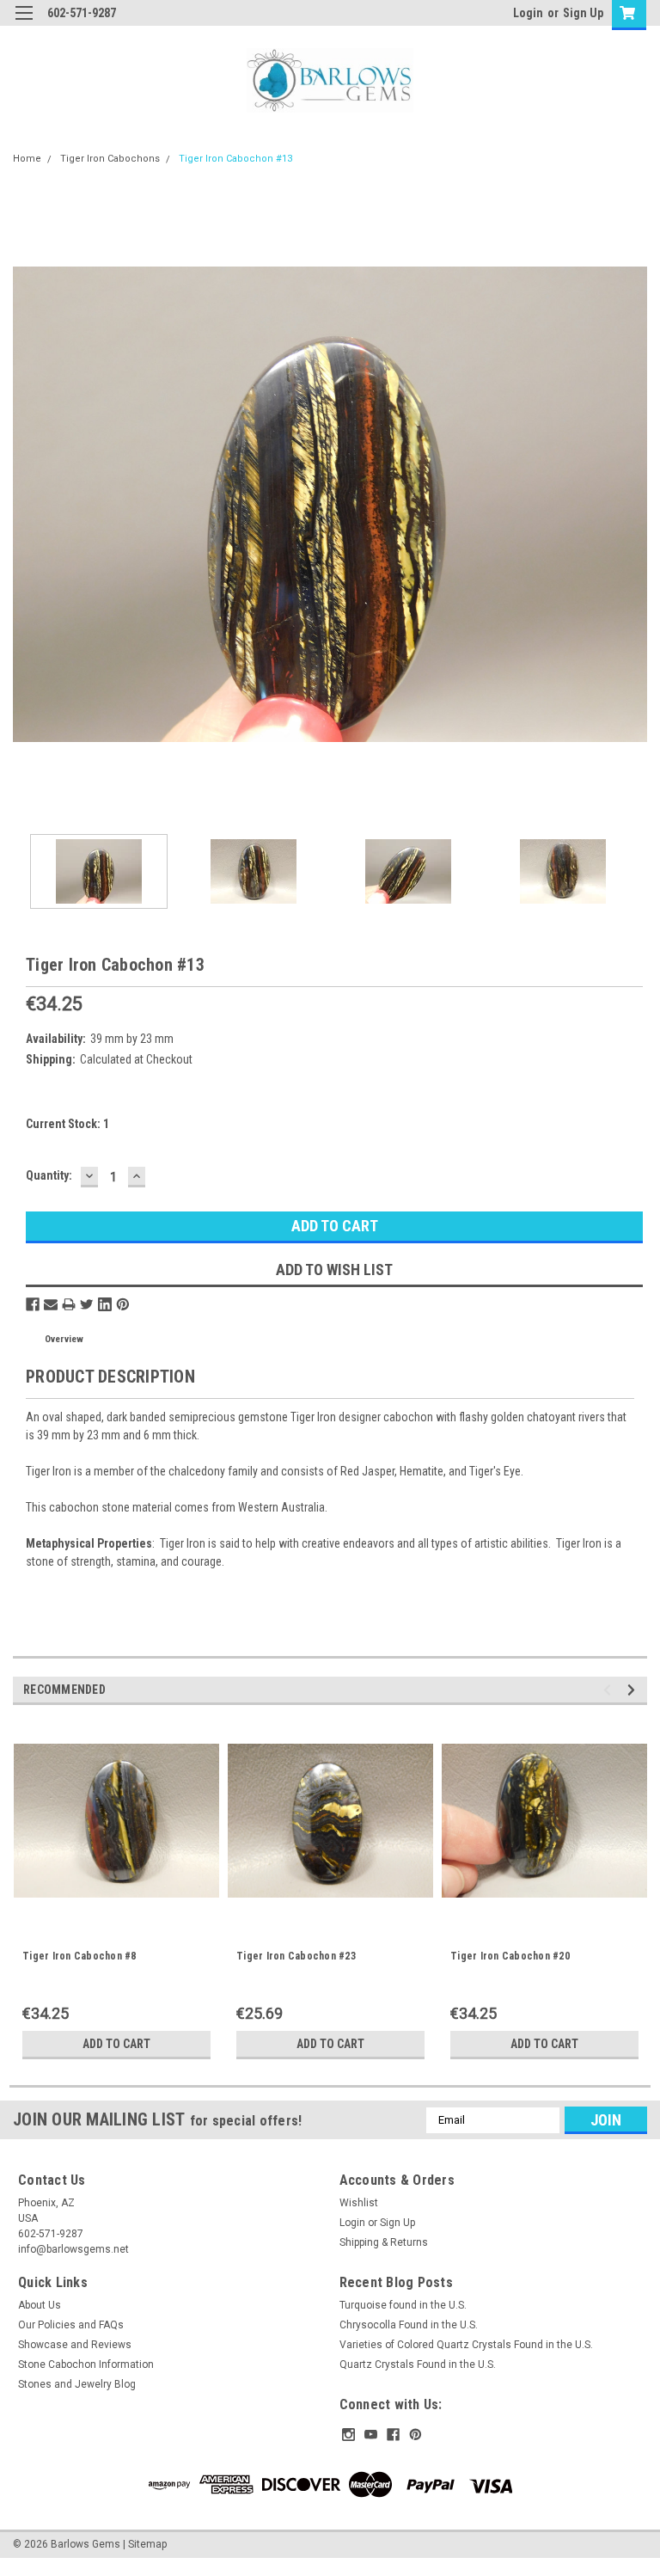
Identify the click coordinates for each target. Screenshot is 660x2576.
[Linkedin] (105, 1304)
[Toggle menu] (24, 24)
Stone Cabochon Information (86, 2364)
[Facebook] (33, 1304)
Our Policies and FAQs (71, 2325)
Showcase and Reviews (75, 2345)
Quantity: (49, 1175)
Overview (64, 1339)
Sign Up (583, 13)
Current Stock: (67, 1124)
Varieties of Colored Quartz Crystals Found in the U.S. (466, 2345)
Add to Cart (116, 2044)
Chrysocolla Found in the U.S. (409, 2325)
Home (27, 159)
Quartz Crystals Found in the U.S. (418, 2364)
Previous (26, 504)
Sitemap (147, 2544)
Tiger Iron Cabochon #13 (235, 159)
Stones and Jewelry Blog (77, 2384)
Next (634, 504)
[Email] (51, 1304)
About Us (40, 2305)
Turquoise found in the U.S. (403, 2305)
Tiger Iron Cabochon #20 (510, 1956)
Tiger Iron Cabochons (110, 159)
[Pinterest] (123, 1304)
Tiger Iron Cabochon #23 (296, 1956)
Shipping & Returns (384, 2242)
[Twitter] (87, 1304)
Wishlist (359, 2203)
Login (528, 13)
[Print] (69, 1304)
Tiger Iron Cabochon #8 (79, 1956)
